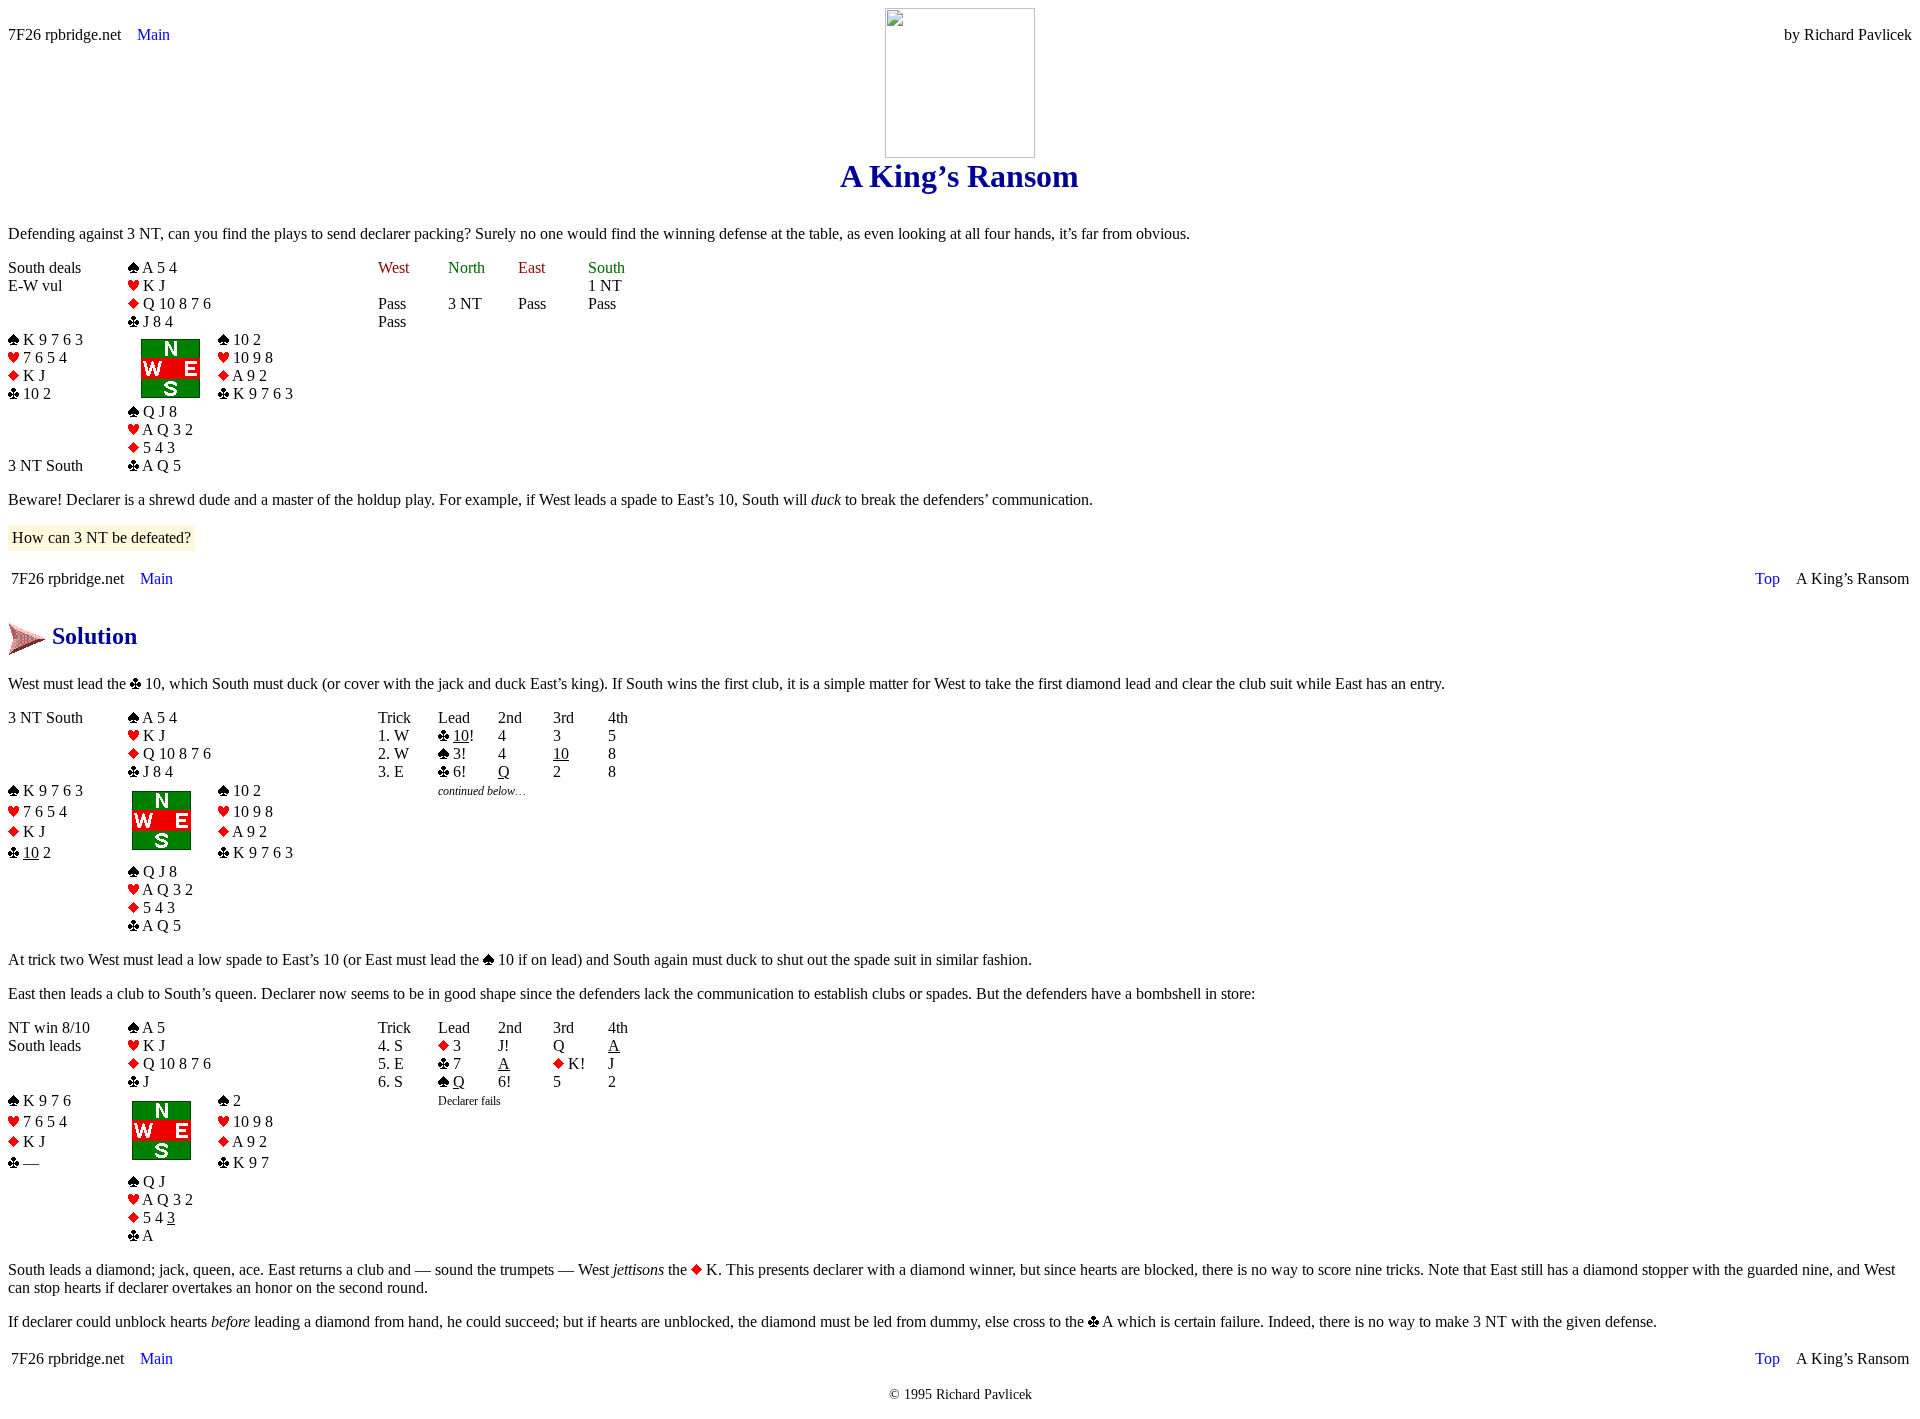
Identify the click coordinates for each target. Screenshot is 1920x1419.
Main (153, 34)
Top (1767, 578)
